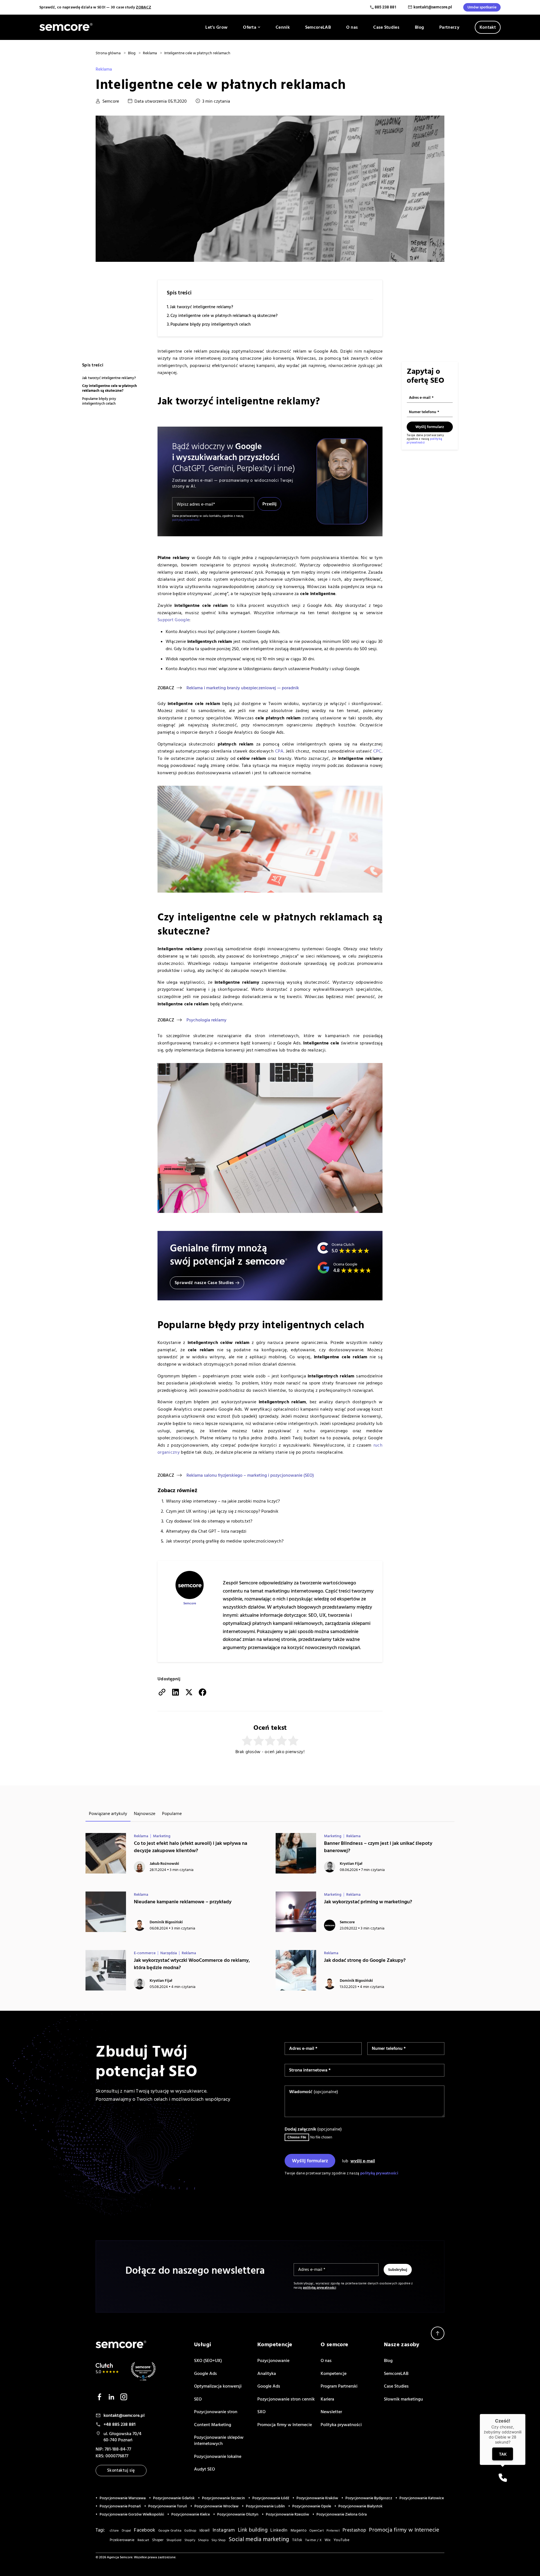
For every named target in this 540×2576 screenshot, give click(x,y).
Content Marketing (213, 2425)
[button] (503, 2478)
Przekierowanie (122, 2540)
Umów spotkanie (482, 7)
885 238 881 (386, 7)
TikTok (297, 2540)
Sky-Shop (219, 2540)
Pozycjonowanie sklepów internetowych (219, 2440)
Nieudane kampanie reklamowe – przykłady (183, 1902)
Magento (299, 2530)
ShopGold (174, 2540)
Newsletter (331, 2412)
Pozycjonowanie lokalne (218, 2456)
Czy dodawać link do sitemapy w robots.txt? (209, 1521)
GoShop (190, 2531)
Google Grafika (170, 2531)
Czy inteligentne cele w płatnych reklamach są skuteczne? (224, 316)
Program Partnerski (339, 2386)
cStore (114, 2531)
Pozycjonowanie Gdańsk (174, 2498)
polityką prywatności (186, 520)
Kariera (327, 2399)
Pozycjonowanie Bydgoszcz (369, 2498)
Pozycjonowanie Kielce (191, 2514)
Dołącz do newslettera (434, 1757)
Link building (253, 2530)
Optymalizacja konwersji (218, 2386)
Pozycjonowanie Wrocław (216, 2506)
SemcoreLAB (318, 27)
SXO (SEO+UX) (208, 2361)
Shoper (158, 2540)
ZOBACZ (143, 7)
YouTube (341, 2540)
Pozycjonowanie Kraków (317, 2498)
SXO (261, 2412)
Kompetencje (334, 2374)
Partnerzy (449, 27)
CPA (279, 751)
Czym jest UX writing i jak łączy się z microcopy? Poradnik (222, 1511)
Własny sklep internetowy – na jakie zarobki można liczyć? (223, 1501)
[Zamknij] (525, 2414)
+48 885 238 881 (120, 2424)
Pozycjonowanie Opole (312, 2506)
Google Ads (205, 2374)
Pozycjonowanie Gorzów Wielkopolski (132, 2514)
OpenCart (316, 2531)
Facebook (145, 2530)
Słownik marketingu (403, 2399)
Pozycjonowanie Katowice (422, 2498)
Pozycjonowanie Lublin (265, 2506)
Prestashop (354, 2530)
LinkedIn (279, 2530)
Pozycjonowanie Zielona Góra (342, 2514)
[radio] (247, 1741)
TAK (503, 2454)
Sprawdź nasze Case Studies (204, 1283)
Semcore (111, 101)
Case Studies (386, 27)
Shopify (190, 2540)
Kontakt (488, 27)
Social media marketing (259, 2539)
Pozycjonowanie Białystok (360, 2506)
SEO (198, 2399)
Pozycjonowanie (273, 2361)
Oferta (250, 27)
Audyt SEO (204, 2469)
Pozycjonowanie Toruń (168, 2506)
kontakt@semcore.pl (433, 7)
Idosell (205, 2530)
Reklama (104, 69)
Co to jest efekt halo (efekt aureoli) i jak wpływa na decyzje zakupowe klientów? (191, 1847)
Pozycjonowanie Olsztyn (238, 2514)
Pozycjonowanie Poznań (120, 2506)
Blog (419, 27)
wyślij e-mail (363, 2161)
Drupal (126, 2531)
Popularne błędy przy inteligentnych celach (211, 325)
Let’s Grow (216, 27)
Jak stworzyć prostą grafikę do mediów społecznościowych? (225, 1541)
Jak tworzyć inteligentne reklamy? (202, 307)
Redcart (143, 2540)
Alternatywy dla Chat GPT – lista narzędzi (206, 1531)
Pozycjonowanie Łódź (271, 2498)
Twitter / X (313, 2540)
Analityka (267, 2374)
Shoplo (203, 2540)
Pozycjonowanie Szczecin (223, 2498)
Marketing (162, 1836)
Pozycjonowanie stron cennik (286, 2399)
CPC (377, 751)
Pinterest (333, 2531)
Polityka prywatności (341, 2425)
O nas (352, 27)
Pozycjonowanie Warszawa (123, 2498)
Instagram (224, 2530)
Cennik (283, 27)
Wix (328, 2540)
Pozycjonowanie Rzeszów (287, 2514)
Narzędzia (169, 1953)
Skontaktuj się (121, 2470)
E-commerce (145, 1953)
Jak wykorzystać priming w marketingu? (368, 1902)
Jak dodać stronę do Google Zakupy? (365, 1960)
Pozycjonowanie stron (216, 2412)
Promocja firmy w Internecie (285, 2425)
